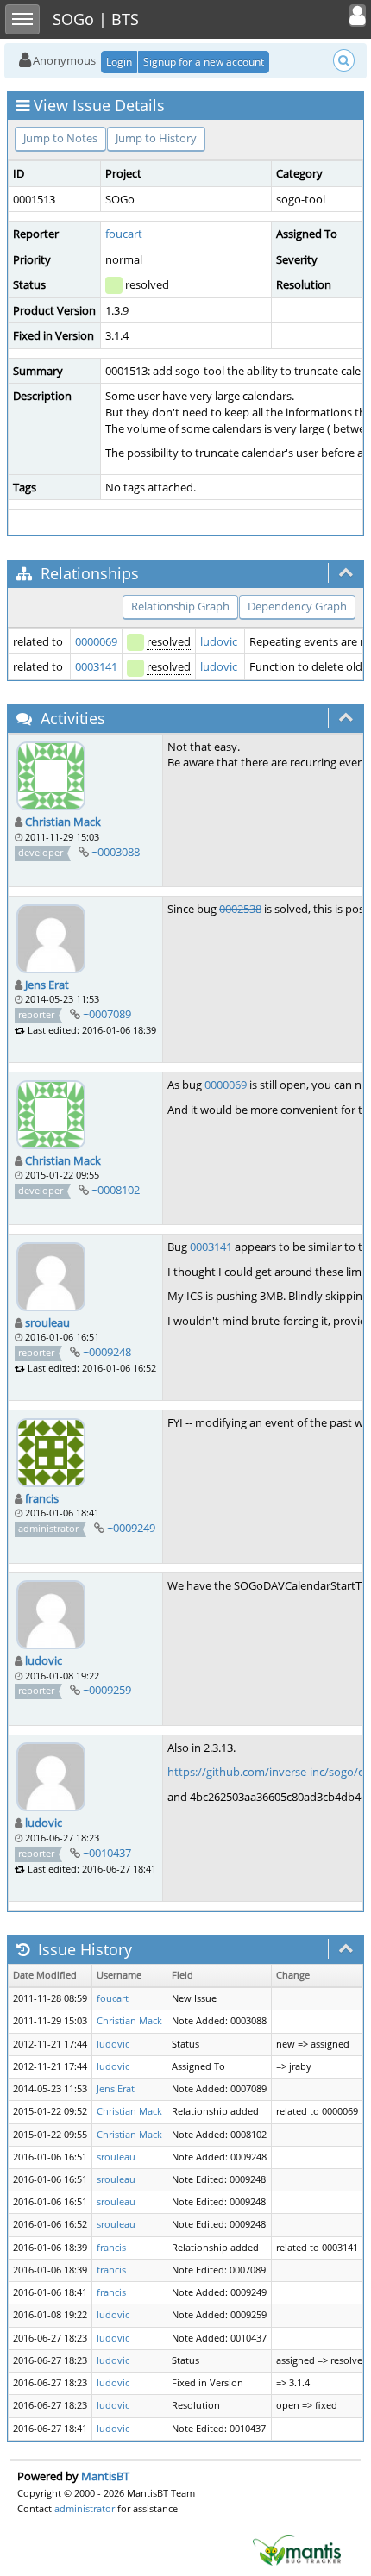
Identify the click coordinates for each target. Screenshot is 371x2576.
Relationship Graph (180, 606)
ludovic (219, 641)
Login (119, 62)
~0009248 (107, 1352)
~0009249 (131, 1528)
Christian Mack (63, 822)
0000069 (96, 641)
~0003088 (116, 852)
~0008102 (116, 1190)
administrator (85, 2508)
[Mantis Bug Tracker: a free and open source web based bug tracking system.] (297, 2549)
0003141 (96, 666)
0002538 (240, 909)
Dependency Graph (297, 606)
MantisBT (105, 2476)
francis (42, 1498)
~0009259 (107, 1690)
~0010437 (107, 1853)
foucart (124, 234)
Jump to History (156, 138)
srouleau (47, 1322)
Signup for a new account (204, 62)
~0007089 (107, 1014)
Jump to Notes (60, 138)
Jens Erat (47, 985)
